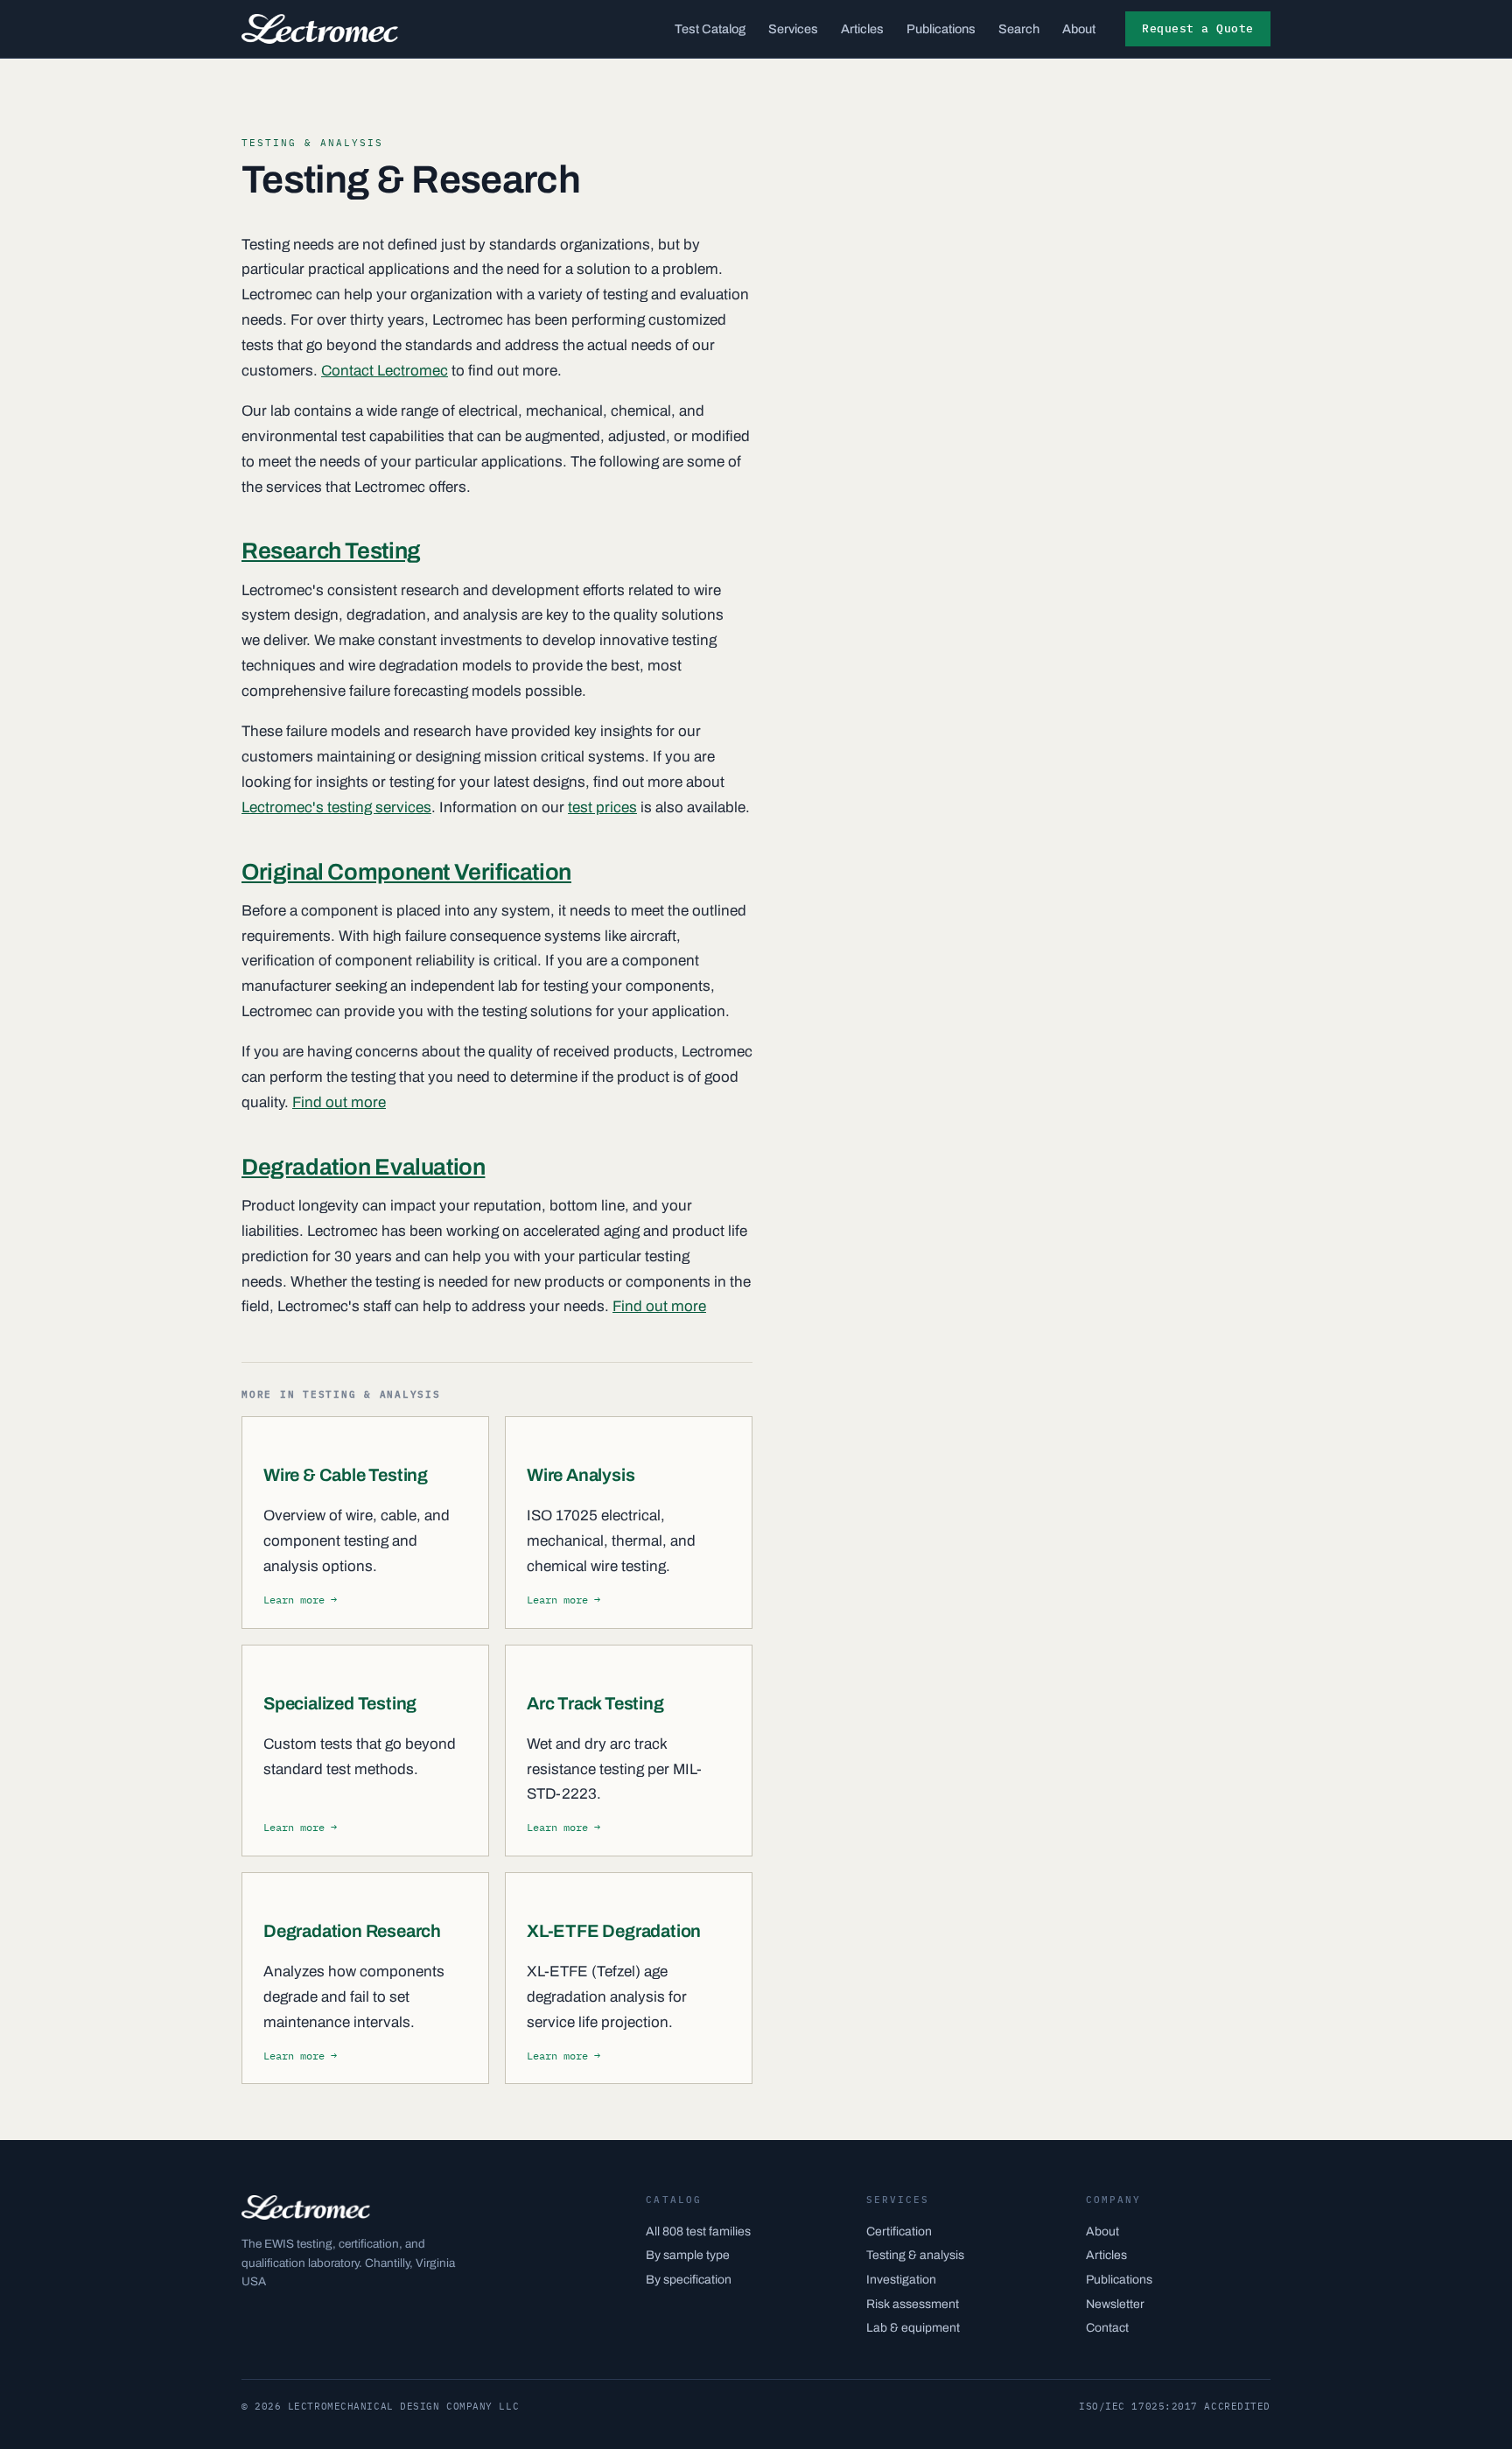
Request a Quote (1198, 28)
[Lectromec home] (320, 29)
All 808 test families (698, 2231)
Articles (862, 29)
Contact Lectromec (385, 371)
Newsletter (1115, 2304)
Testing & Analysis (312, 143)
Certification (899, 2231)
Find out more (339, 1102)
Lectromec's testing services (336, 807)
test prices (602, 807)
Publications (941, 29)
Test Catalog (710, 29)
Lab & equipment (913, 2328)
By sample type (688, 2255)
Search (1019, 29)
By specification (689, 2280)
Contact (1107, 2328)
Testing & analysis (915, 2255)
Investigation (901, 2280)
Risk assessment (913, 2304)
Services (793, 29)
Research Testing (331, 551)
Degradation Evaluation (363, 1167)
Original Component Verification (406, 872)
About (1079, 29)
